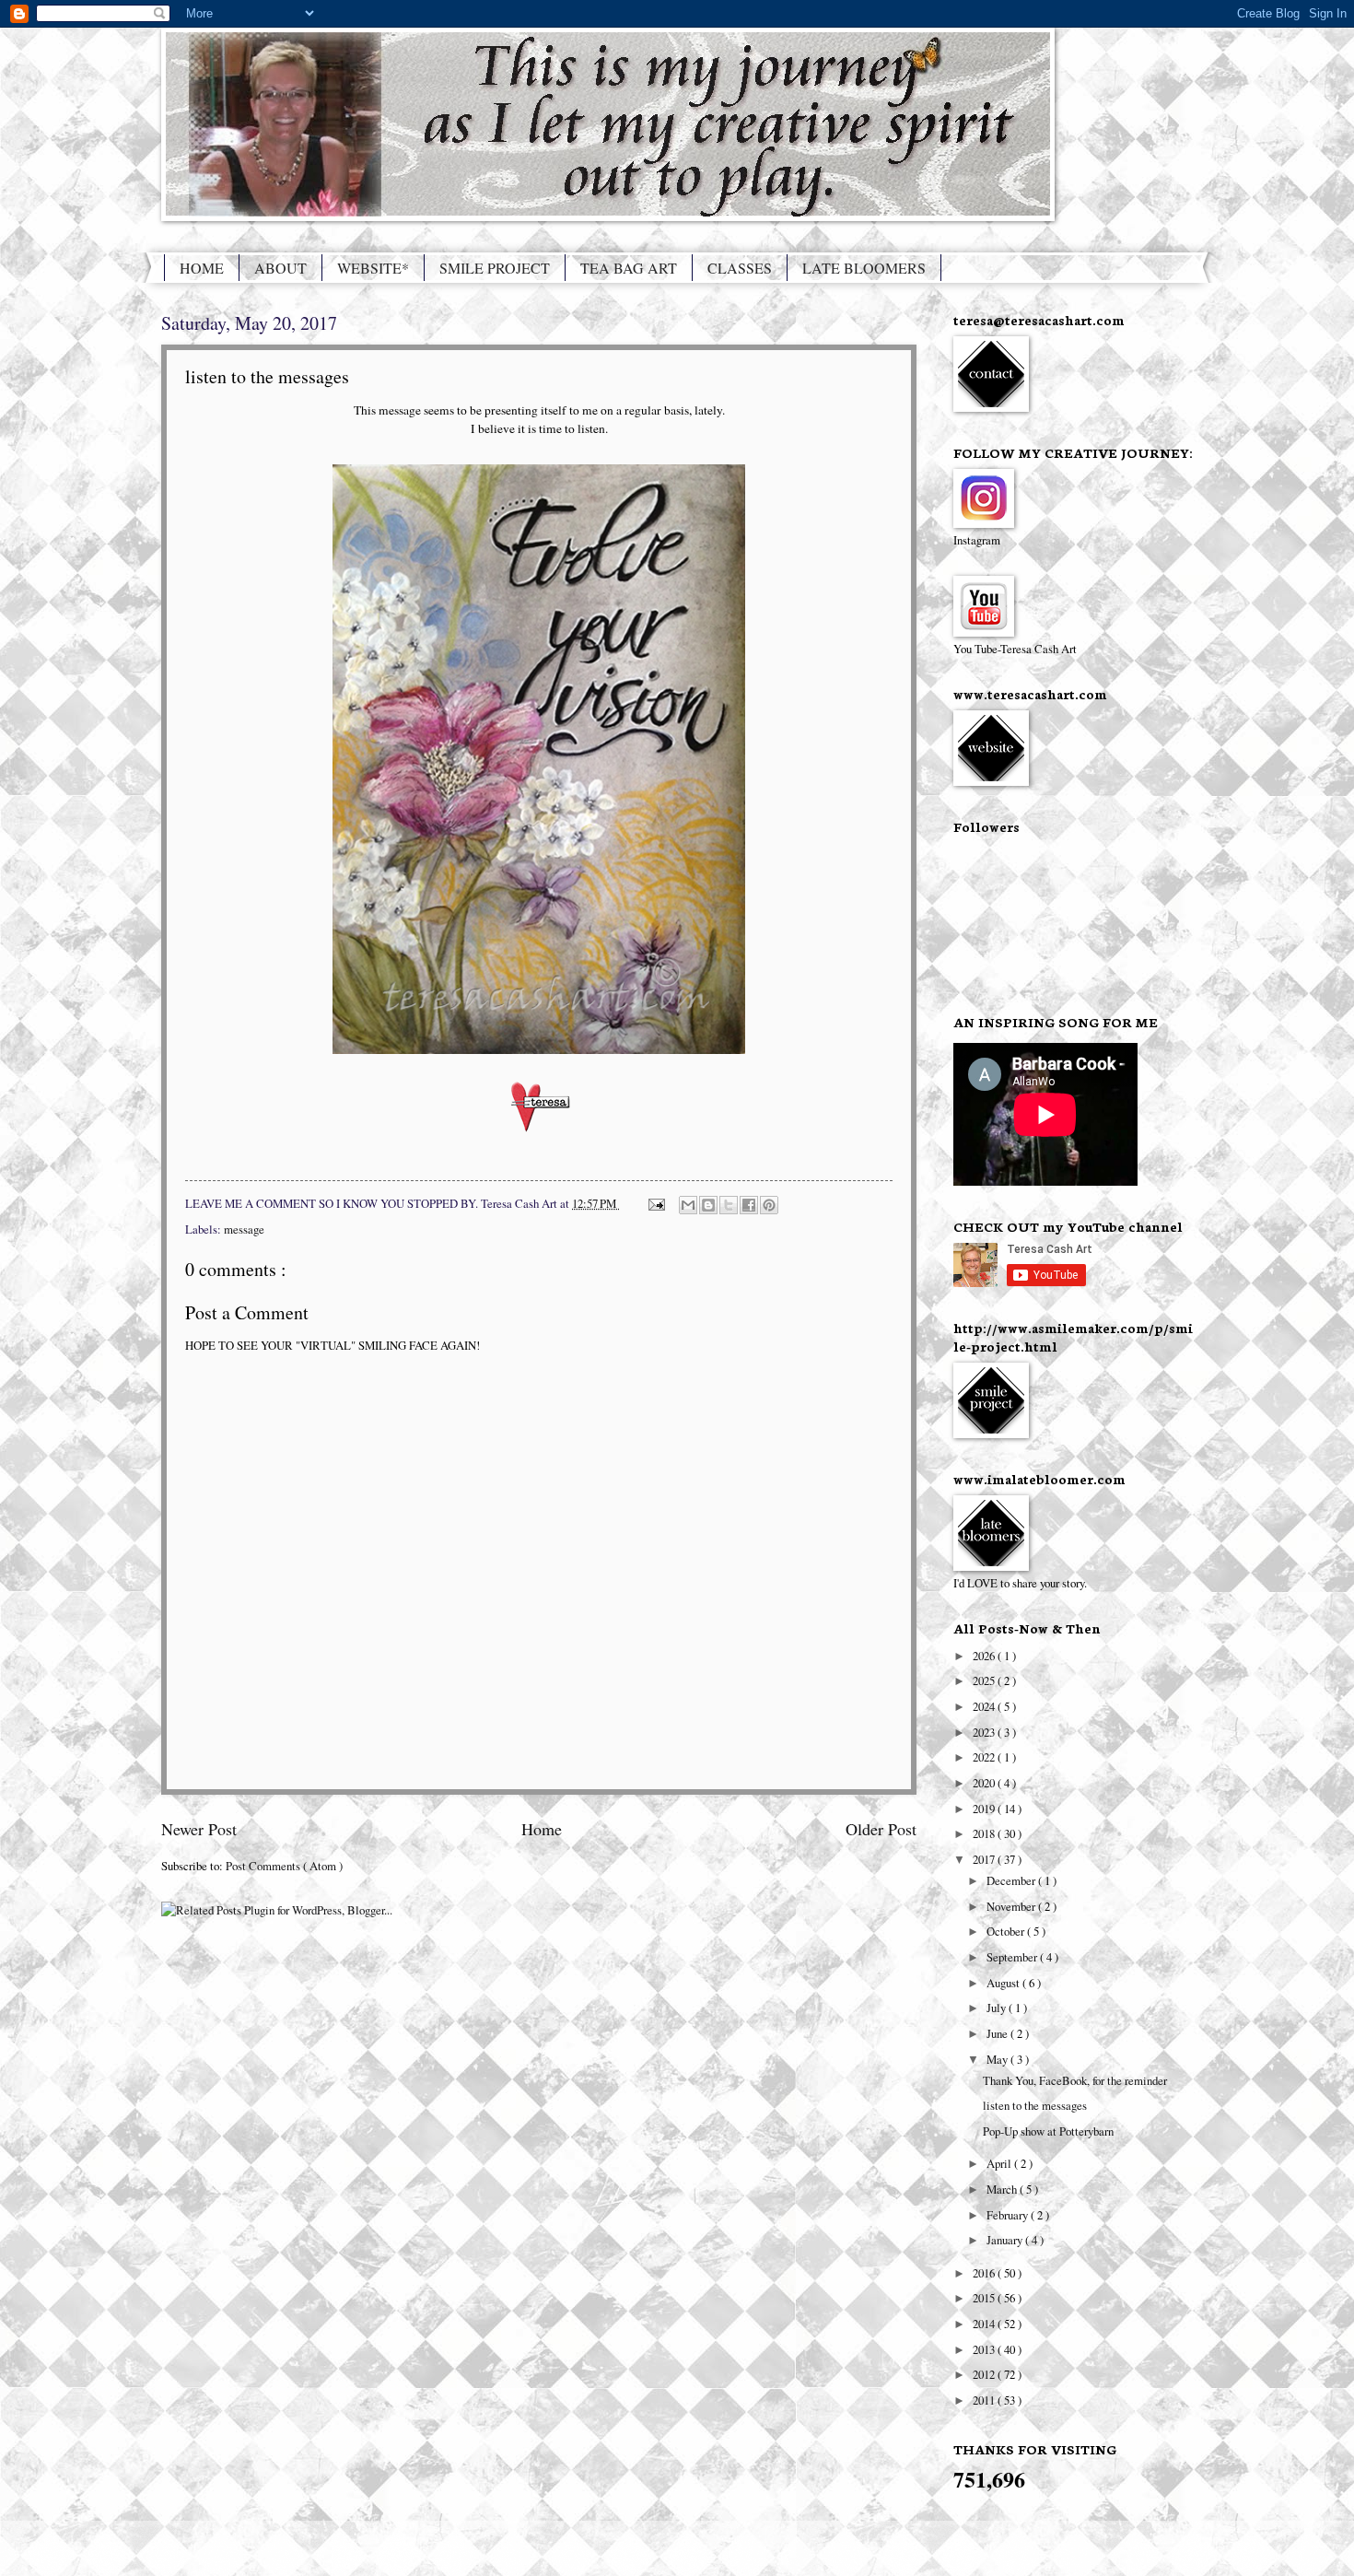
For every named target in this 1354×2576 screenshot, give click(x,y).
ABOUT (280, 268)
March (1003, 2189)
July (998, 2008)
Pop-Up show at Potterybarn (1048, 2131)
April (1000, 2163)
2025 (985, 1680)
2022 (985, 1757)
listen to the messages (1035, 2105)
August (1004, 1983)
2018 (985, 1833)
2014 (985, 2324)
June (998, 2033)
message (244, 1229)
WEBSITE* (373, 268)
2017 (985, 1859)
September (1013, 1957)
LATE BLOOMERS (864, 268)
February (1009, 2215)
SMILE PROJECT (495, 268)
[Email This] (688, 1205)
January (1006, 2240)
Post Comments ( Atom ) (284, 1866)
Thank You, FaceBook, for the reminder (1075, 2080)
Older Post (881, 1829)
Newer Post (199, 1829)
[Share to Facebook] (749, 1205)
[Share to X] (729, 1205)
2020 (985, 1783)
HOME (202, 268)
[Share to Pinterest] (769, 1205)
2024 (985, 1706)
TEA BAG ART (629, 268)
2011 (985, 2400)
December (1012, 1880)
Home (542, 1829)
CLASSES (740, 268)
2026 (985, 1656)
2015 (985, 2298)
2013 (985, 2349)
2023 (985, 1732)
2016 (985, 2273)
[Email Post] (655, 1203)
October (1007, 1931)
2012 (985, 2374)
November (1012, 1906)
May (998, 2059)
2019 (985, 1809)
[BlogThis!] (708, 1205)
